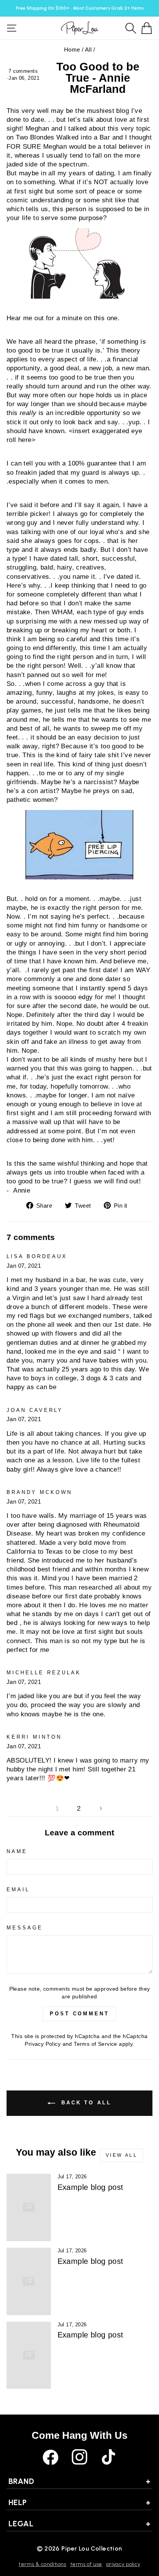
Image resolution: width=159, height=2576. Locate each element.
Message (25, 1928)
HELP (79, 2502)
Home (72, 50)
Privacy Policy (43, 2044)
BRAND (79, 2481)
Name (17, 1851)
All (88, 50)
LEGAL (79, 2524)
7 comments (23, 71)
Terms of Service (96, 2044)
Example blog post (90, 2187)
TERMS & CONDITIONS (42, 2564)
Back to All (85, 2103)
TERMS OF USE (86, 2564)
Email (18, 1890)
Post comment (79, 2014)
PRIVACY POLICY (123, 2564)
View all (122, 2155)
